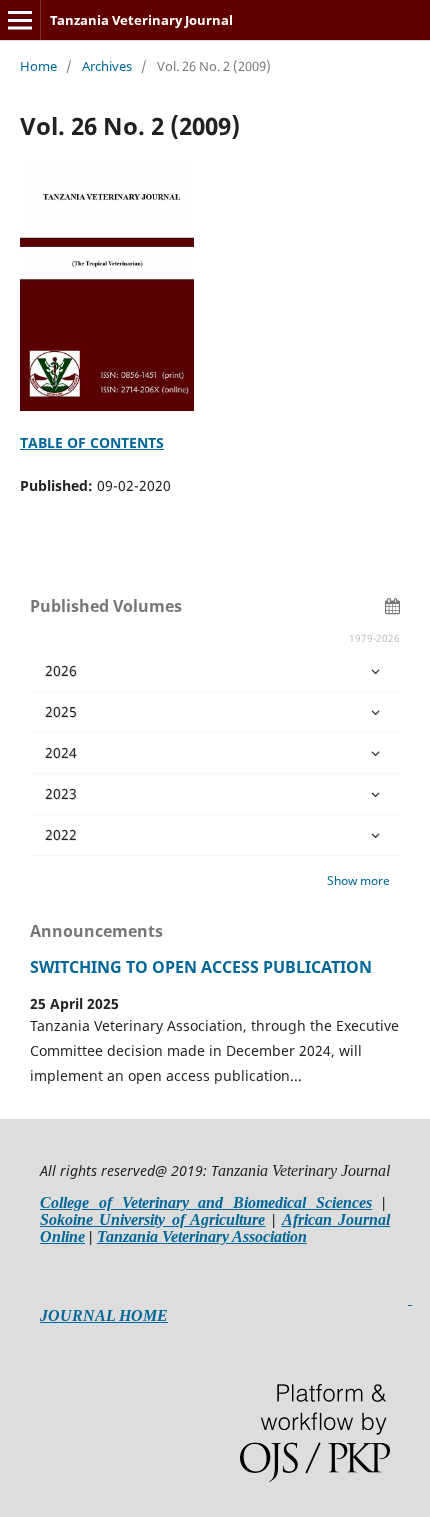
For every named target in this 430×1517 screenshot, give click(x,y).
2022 (61, 834)
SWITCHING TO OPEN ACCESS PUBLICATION (201, 967)
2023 (61, 793)
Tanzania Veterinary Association (202, 1236)
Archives (107, 66)
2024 (61, 752)
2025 (61, 711)
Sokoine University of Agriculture (153, 1219)
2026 (61, 670)
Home (38, 66)
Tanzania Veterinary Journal (141, 20)
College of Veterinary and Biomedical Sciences (206, 1202)
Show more (358, 880)
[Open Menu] (20, 20)
